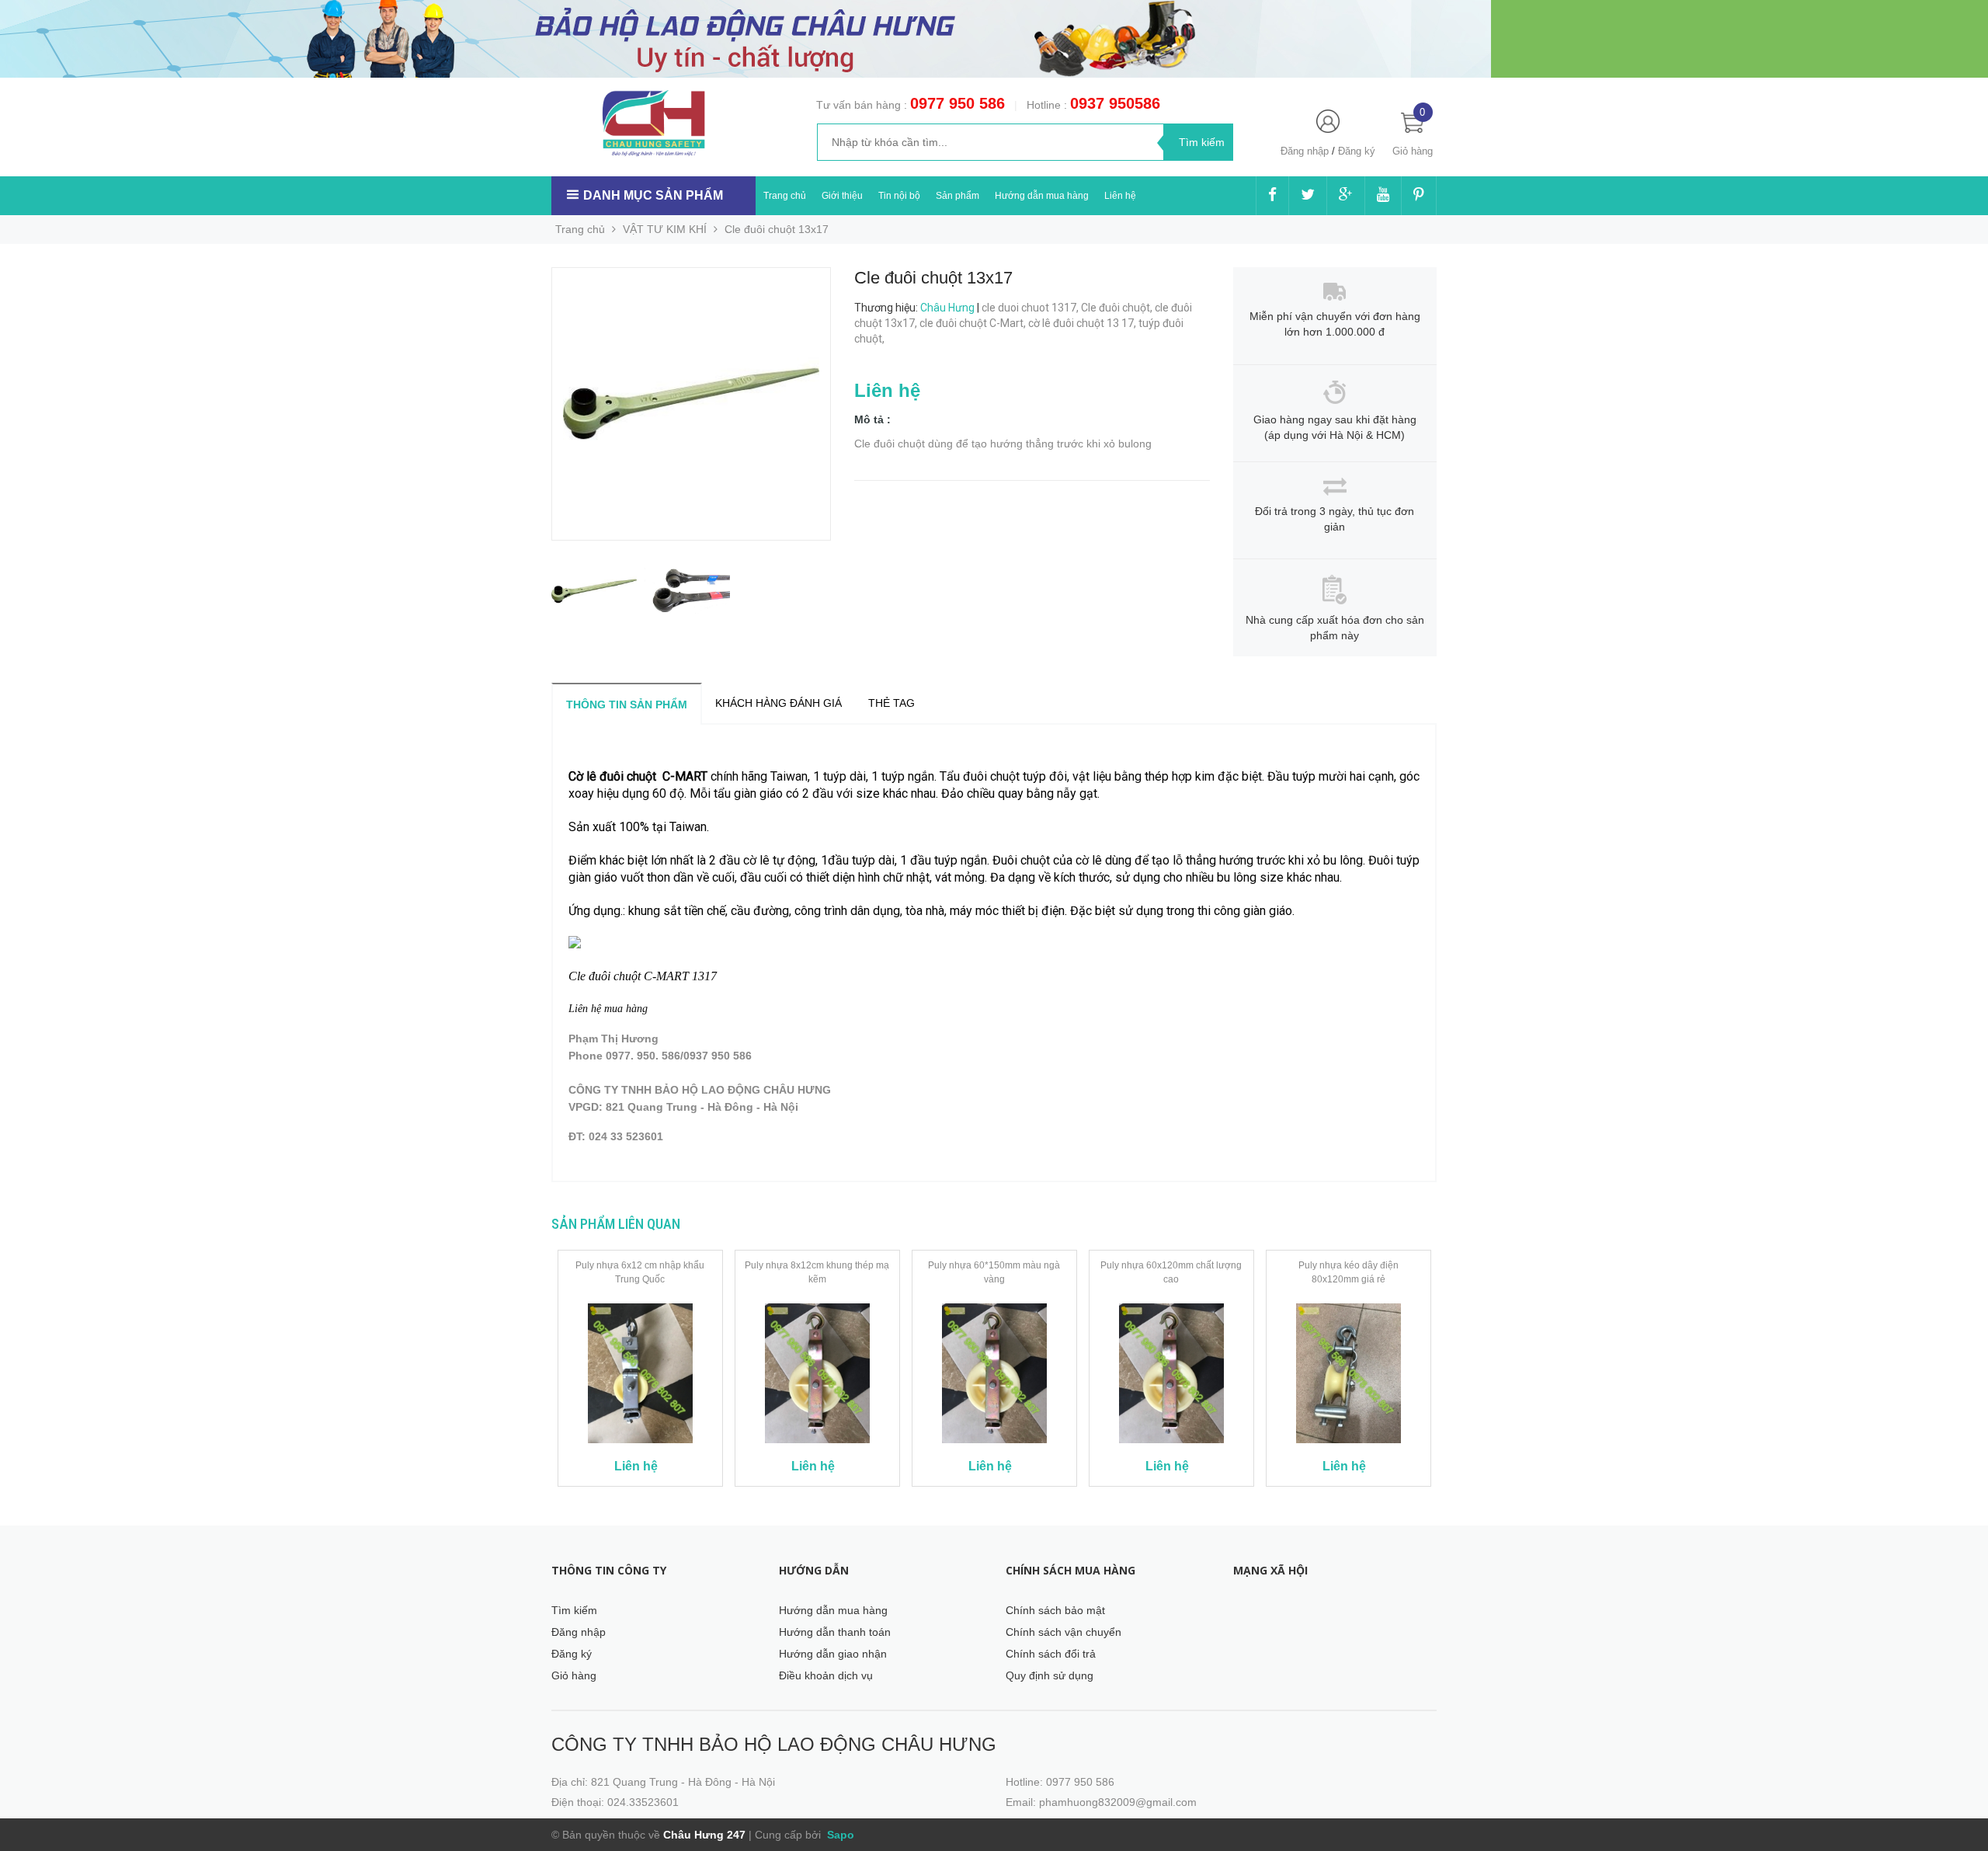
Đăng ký (1357, 151)
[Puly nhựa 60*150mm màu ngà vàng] (994, 1373)
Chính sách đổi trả (1051, 1654)
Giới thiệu (842, 196)
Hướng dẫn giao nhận (833, 1654)
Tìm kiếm (574, 1610)
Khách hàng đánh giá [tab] (779, 703)
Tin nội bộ (899, 196)
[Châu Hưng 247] (653, 123)
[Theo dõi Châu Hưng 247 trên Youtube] (1383, 196)
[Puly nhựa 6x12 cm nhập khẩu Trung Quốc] (640, 1373)
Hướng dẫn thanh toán (835, 1632)
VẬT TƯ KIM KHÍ (665, 229)
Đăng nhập (1305, 151)
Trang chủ (785, 196)
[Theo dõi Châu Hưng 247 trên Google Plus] (1346, 196)
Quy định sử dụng (1050, 1675)
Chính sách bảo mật (1055, 1610)
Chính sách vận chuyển (1064, 1632)
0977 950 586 (958, 103)
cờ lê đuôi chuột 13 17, (1083, 323)
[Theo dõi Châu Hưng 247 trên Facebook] (1272, 196)
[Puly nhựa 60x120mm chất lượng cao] (1171, 1373)
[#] (745, 38)
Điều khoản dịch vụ (826, 1675)
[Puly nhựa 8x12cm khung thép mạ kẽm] (817, 1373)
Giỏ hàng (574, 1675)
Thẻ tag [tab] (891, 703)
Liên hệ (1120, 196)
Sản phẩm (958, 196)
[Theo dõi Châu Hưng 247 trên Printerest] (1419, 196)
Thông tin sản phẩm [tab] (627, 705)
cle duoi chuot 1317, (1031, 308)
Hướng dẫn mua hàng (1042, 196)
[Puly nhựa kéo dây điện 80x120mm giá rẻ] (1349, 1373)
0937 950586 (1115, 103)
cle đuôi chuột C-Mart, (974, 323)
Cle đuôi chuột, (1118, 308)
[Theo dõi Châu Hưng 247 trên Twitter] (1308, 196)
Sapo (839, 1835)
